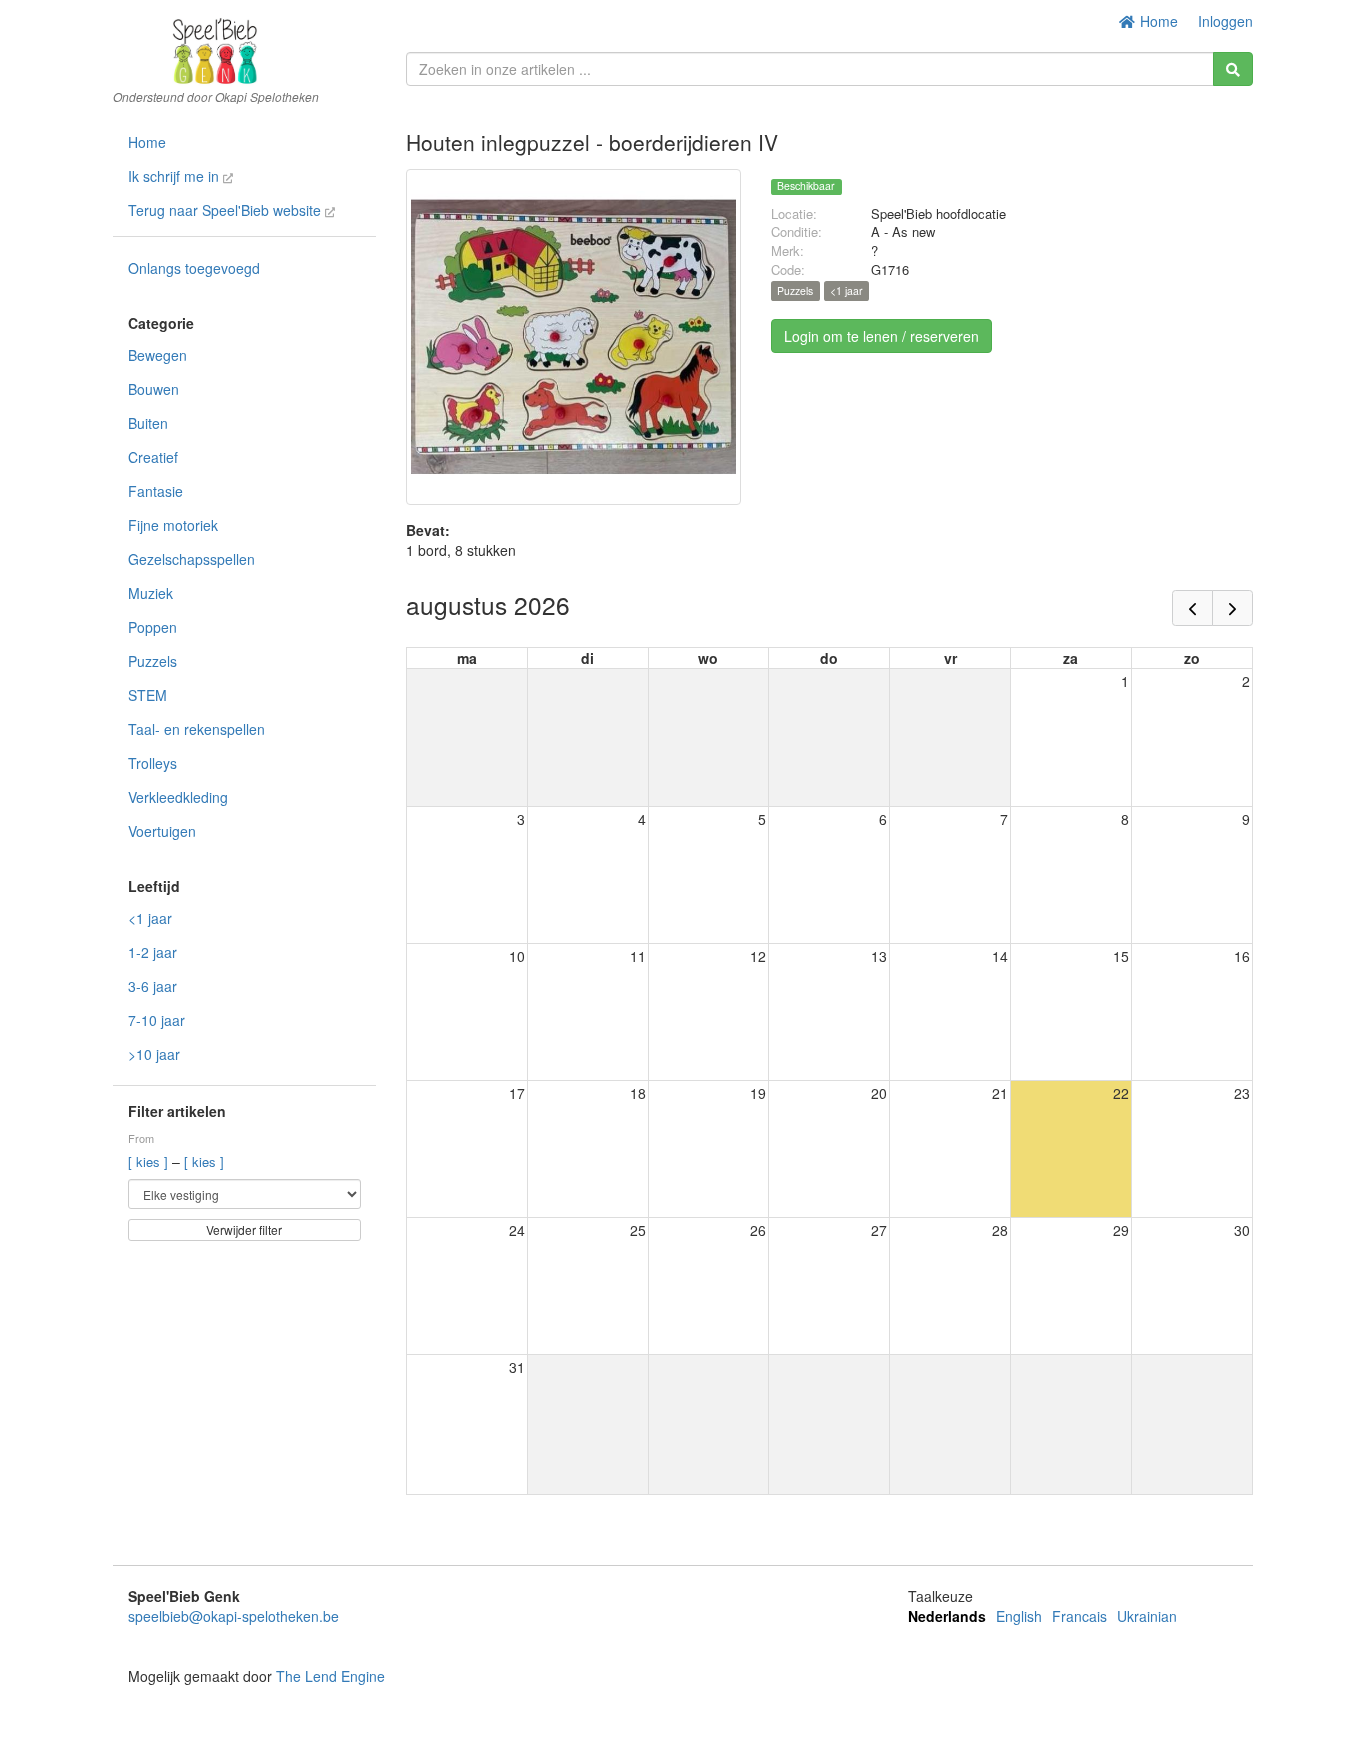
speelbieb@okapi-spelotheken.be (233, 1616)
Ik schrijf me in (175, 176)
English (1019, 1616)
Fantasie (155, 491)
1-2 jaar (152, 952)
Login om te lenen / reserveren (881, 336)
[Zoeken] (1233, 69)
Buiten (148, 423)
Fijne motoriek (173, 525)
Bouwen (153, 389)
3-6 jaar (152, 986)
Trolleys (152, 763)
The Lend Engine (330, 1676)
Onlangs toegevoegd (194, 268)
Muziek (150, 593)
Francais (1079, 1616)
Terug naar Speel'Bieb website (226, 210)
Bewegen (157, 355)
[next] (1232, 608)
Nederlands (947, 1616)
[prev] (1192, 608)
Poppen (152, 627)
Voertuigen (162, 831)
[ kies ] (150, 1161)
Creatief (153, 457)
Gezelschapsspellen (191, 559)
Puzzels (152, 661)
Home (1157, 21)
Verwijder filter (244, 1229)
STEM (147, 695)
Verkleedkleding (178, 797)
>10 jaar (154, 1054)
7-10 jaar (156, 1020)
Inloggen (1225, 21)
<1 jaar (150, 918)
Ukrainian (1147, 1616)
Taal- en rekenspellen (196, 729)
